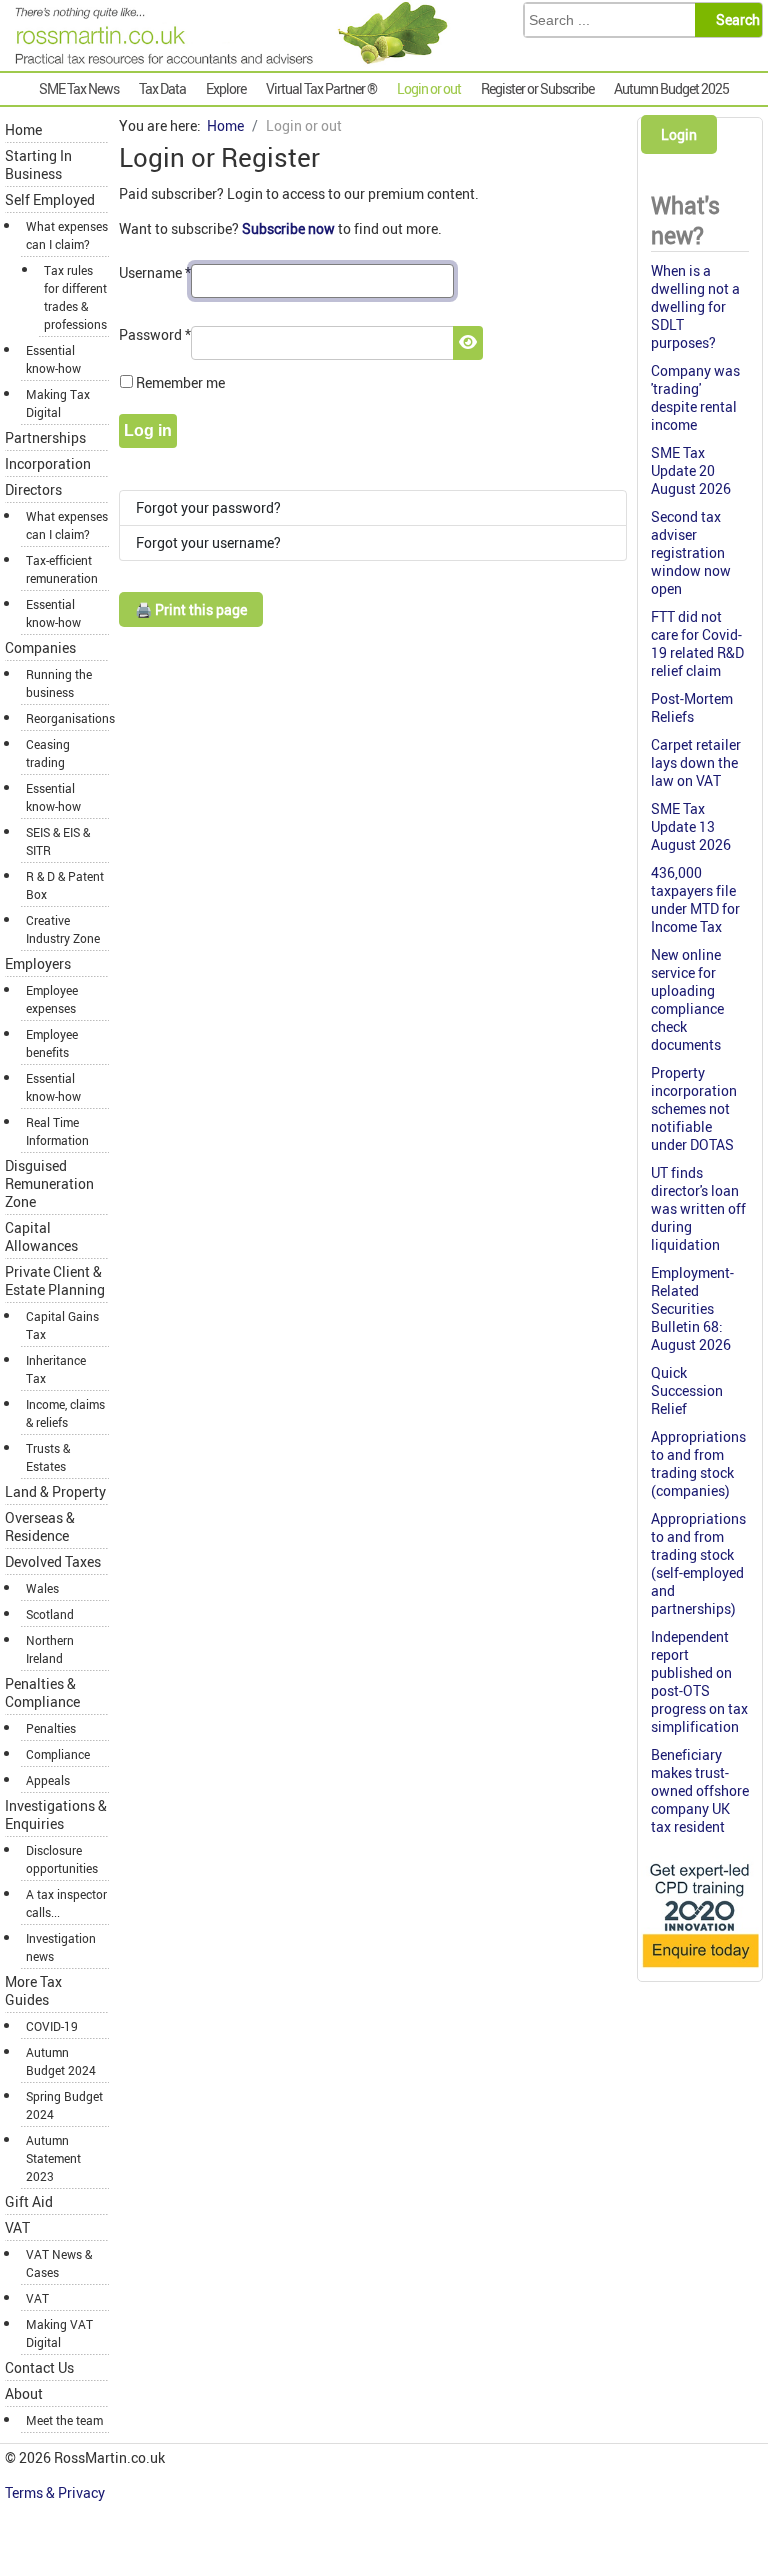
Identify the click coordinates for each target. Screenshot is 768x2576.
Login (679, 134)
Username (155, 272)
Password (155, 334)
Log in (148, 430)
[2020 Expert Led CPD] (700, 1968)
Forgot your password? (208, 507)
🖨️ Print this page (191, 609)
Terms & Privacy (56, 2492)
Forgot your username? (208, 542)
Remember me (180, 382)
